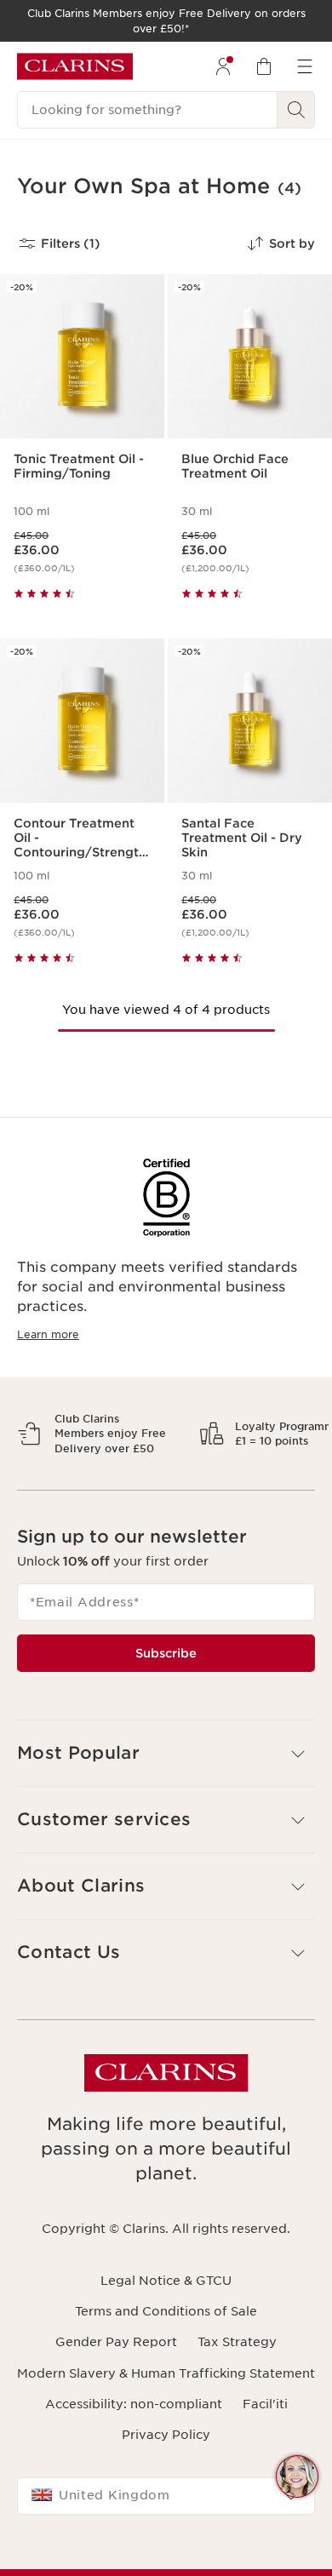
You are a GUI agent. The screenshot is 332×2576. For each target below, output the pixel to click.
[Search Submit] (296, 110)
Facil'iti (265, 2463)
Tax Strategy (237, 2401)
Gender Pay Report (116, 2401)
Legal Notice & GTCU (166, 2339)
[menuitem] (223, 66)
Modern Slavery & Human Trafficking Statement (166, 2432)
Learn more (48, 1334)
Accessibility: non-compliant (134, 2463)
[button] (297, 2476)
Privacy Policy (166, 2494)
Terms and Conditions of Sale (166, 2371)
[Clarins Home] (75, 66)
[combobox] (166, 2556)
